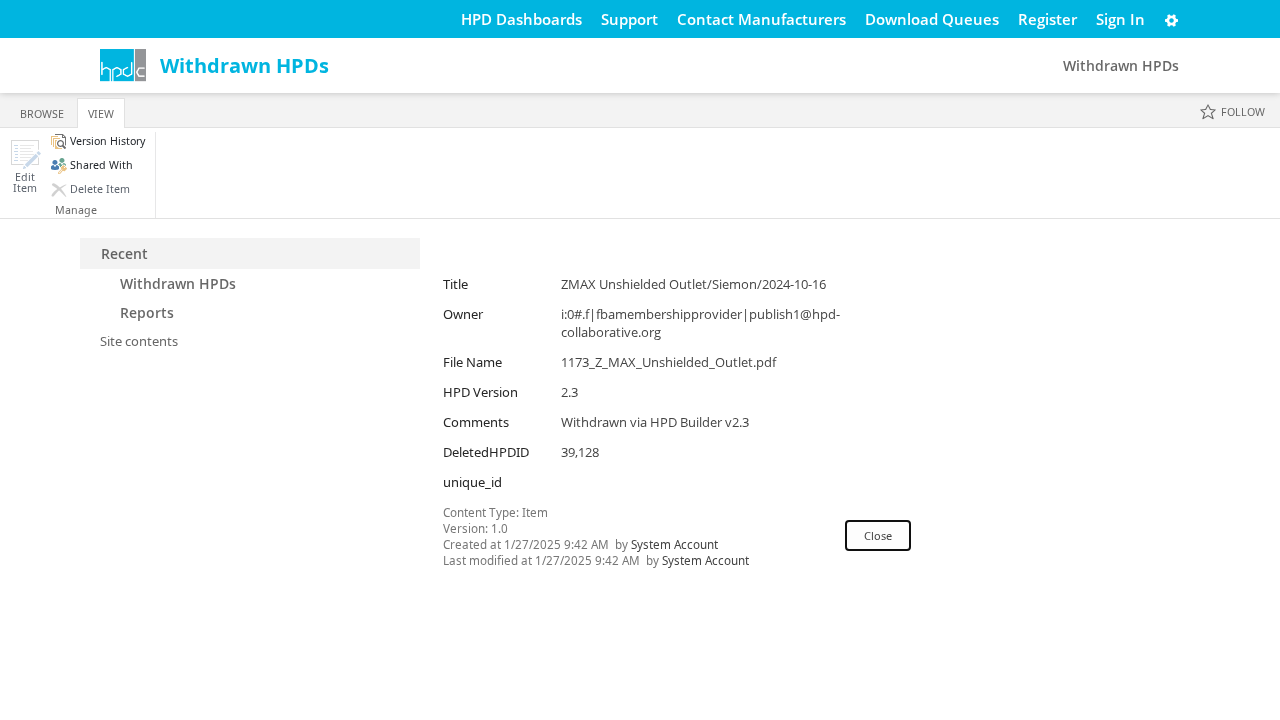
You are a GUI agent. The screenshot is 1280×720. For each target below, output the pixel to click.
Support (629, 19)
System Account (674, 544)
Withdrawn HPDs (244, 65)
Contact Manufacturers (761, 19)
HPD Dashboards (521, 19)
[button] (25, 166)
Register (1047, 19)
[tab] (42, 109)
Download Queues (932, 19)
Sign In (1120, 19)
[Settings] (1172, 19)
